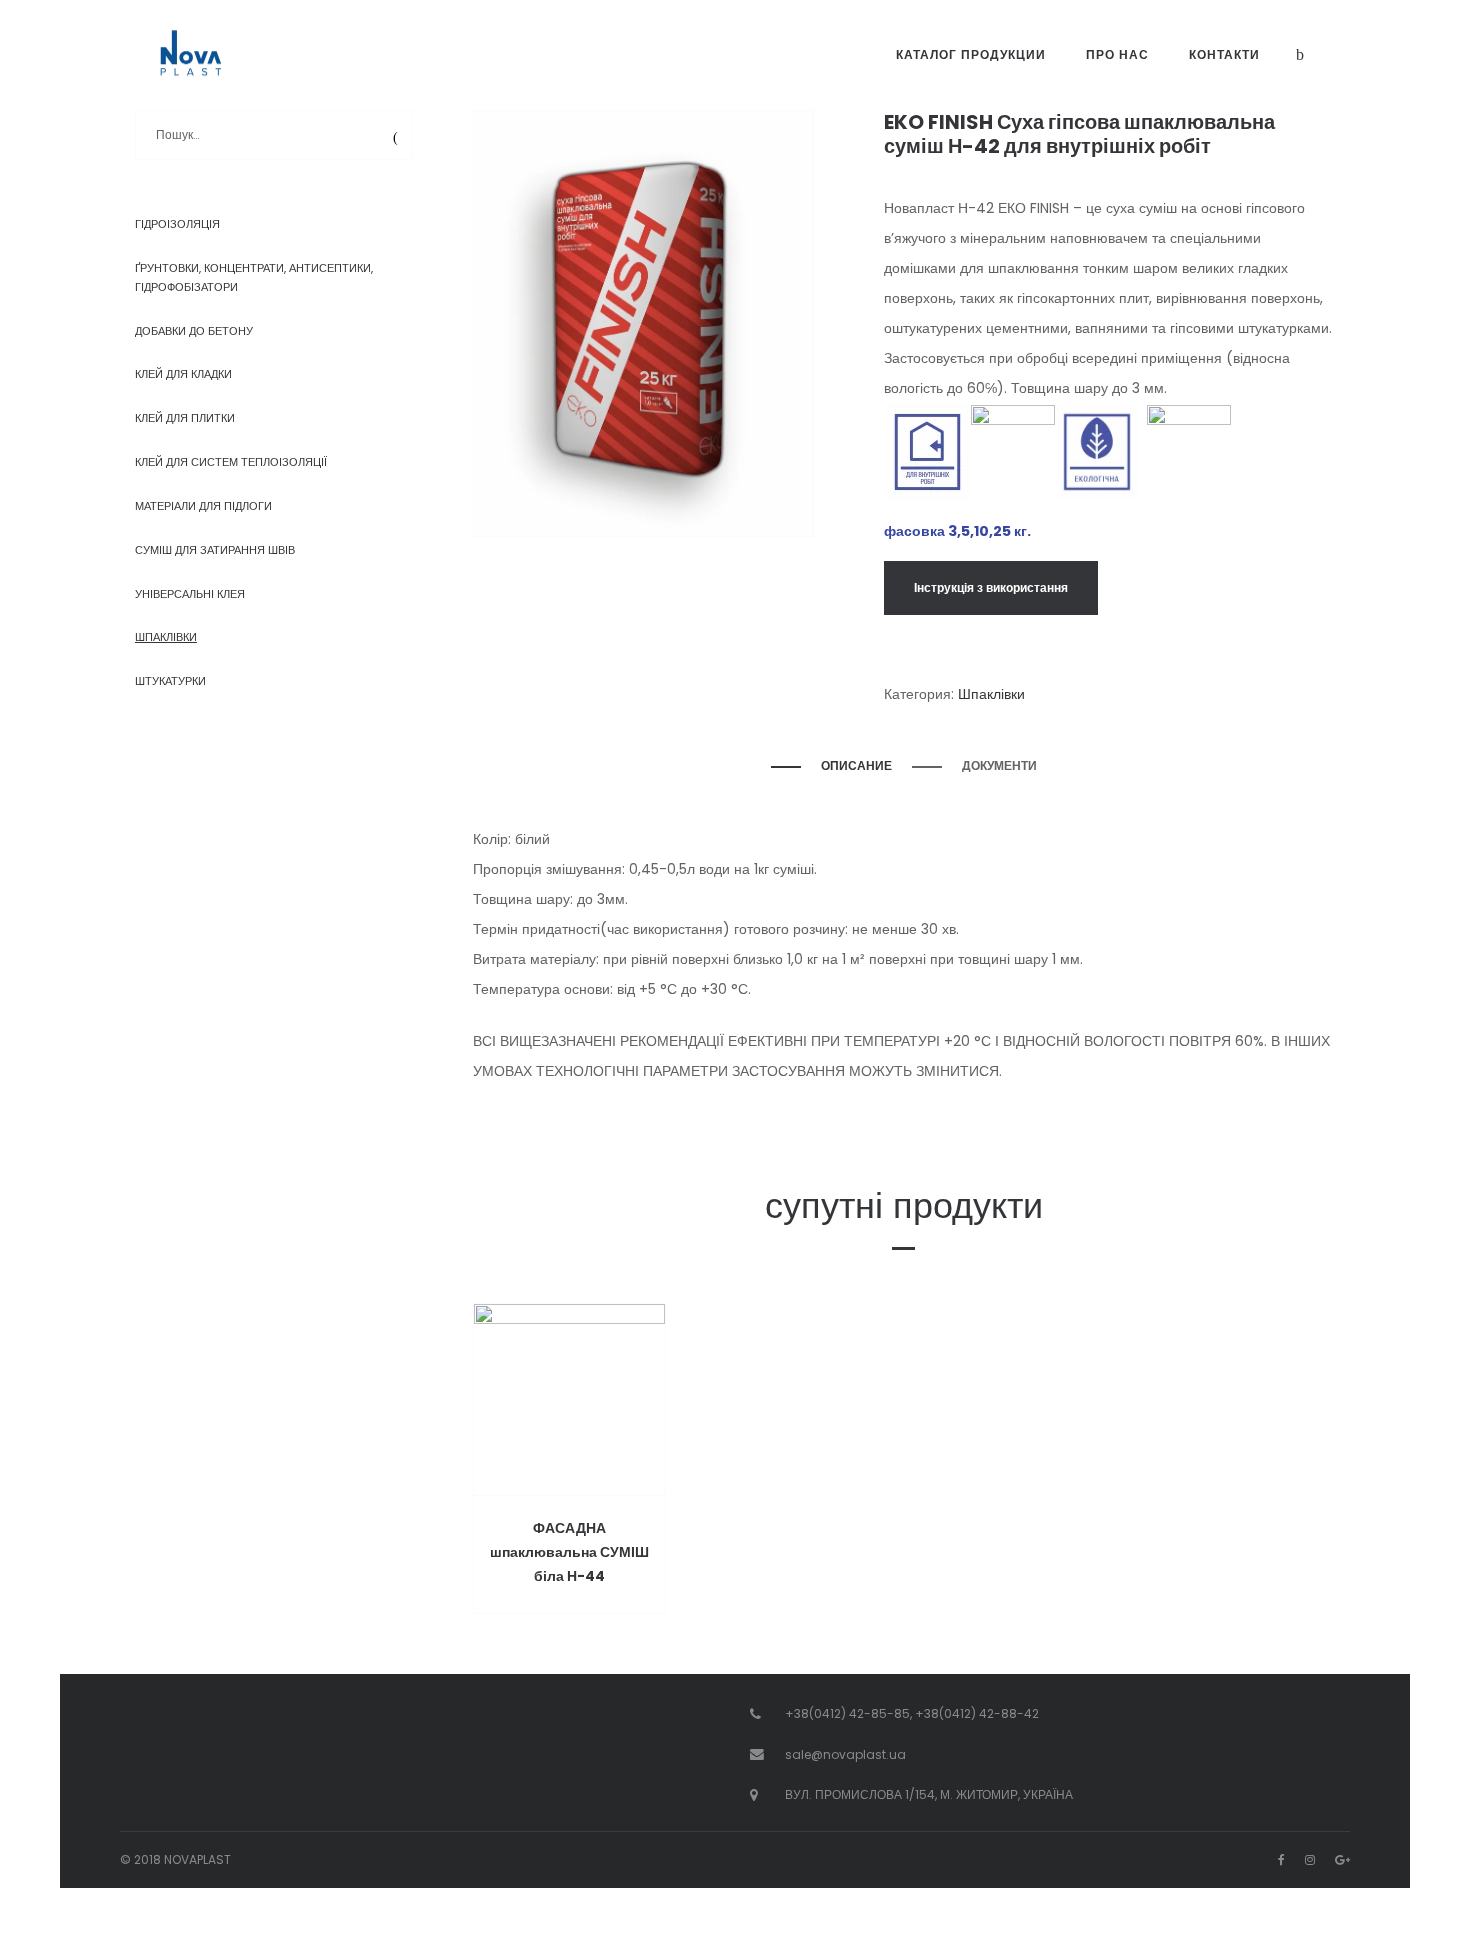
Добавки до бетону (194, 331)
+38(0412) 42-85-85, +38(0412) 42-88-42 (912, 1713)
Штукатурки (170, 681)
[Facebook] (1281, 1859)
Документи (999, 765)
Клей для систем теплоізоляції (231, 462)
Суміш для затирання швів (215, 550)
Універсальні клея (190, 594)
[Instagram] (1310, 1859)
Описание (856, 765)
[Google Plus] (1342, 1859)
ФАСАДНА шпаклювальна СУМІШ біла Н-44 (569, 1552)
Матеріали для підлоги (203, 506)
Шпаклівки (991, 694)
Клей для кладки (183, 374)
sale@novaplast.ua (845, 1754)
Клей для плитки (185, 418)
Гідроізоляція (177, 224)
